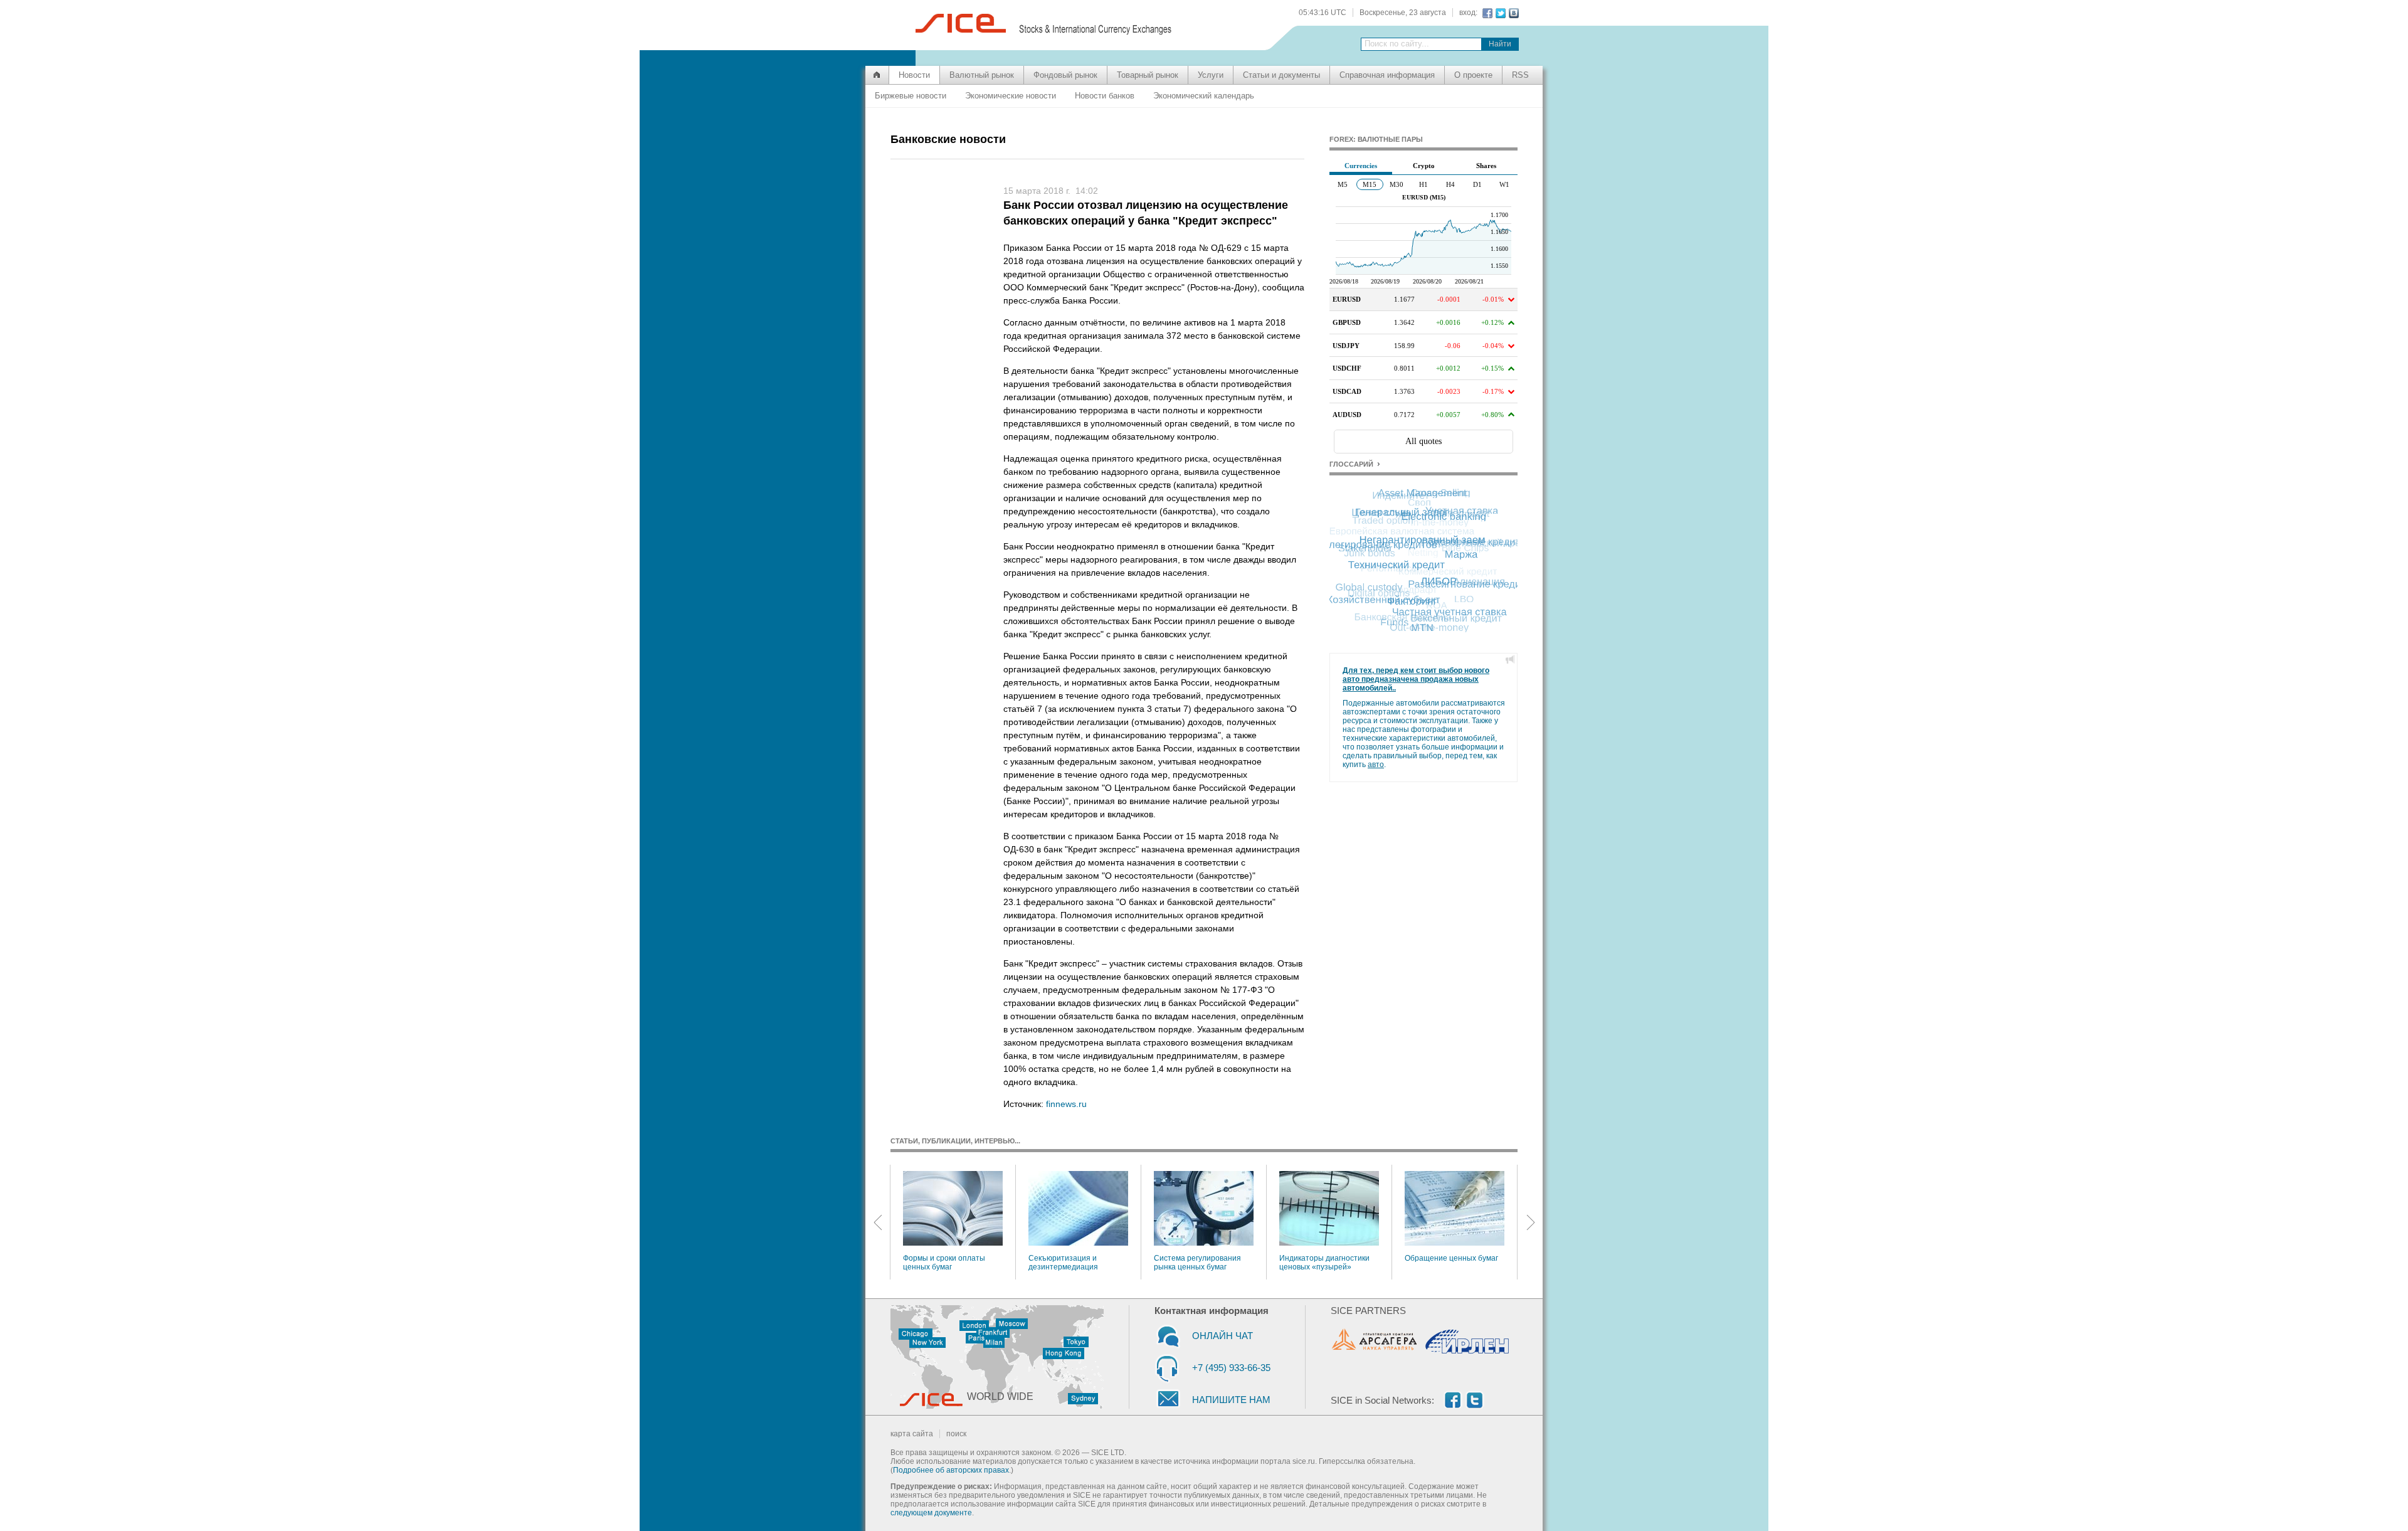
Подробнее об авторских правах (951, 1470)
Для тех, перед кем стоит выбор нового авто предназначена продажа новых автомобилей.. (1416, 679)
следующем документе (931, 1513)
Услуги (1211, 75)
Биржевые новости (911, 96)
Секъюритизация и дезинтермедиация (1063, 1263)
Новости (914, 75)
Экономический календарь (1204, 96)
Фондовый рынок (1065, 75)
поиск (956, 1434)
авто (1376, 765)
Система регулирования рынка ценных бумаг (1197, 1263)
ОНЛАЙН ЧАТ (1222, 1336)
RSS (1520, 75)
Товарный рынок (1148, 75)
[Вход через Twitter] (1499, 13)
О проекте (1473, 75)
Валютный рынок (982, 75)
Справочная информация (1387, 75)
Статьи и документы (1281, 75)
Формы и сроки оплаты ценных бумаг (944, 1263)
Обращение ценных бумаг (1451, 1258)
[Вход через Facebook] (1486, 13)
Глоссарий (1351, 464)
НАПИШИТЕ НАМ (1231, 1400)
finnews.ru (1066, 1104)
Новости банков (1105, 96)
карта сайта (912, 1434)
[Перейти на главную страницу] (877, 75)
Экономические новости (1011, 96)
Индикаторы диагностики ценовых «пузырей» (1324, 1263)
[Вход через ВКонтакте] (1512, 13)
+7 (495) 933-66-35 (1231, 1368)
